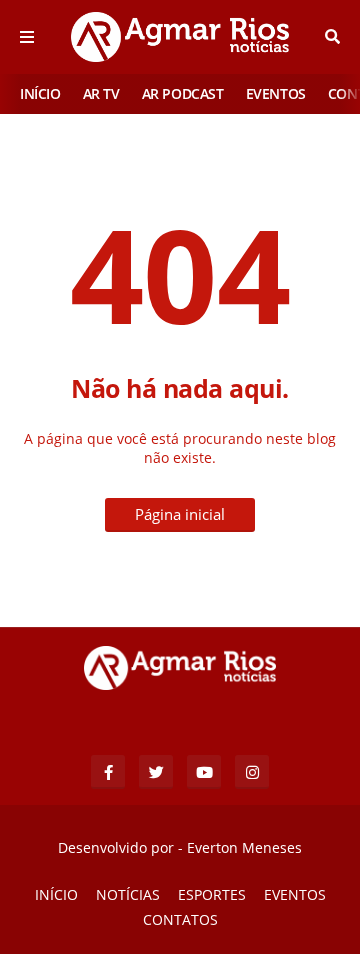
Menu (27, 37)
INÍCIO (40, 93)
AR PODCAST (183, 93)
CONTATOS (180, 919)
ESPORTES (212, 894)
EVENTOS (276, 93)
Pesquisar (332, 37)
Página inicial (180, 514)
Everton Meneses (244, 847)
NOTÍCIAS (128, 894)
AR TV (101, 93)
